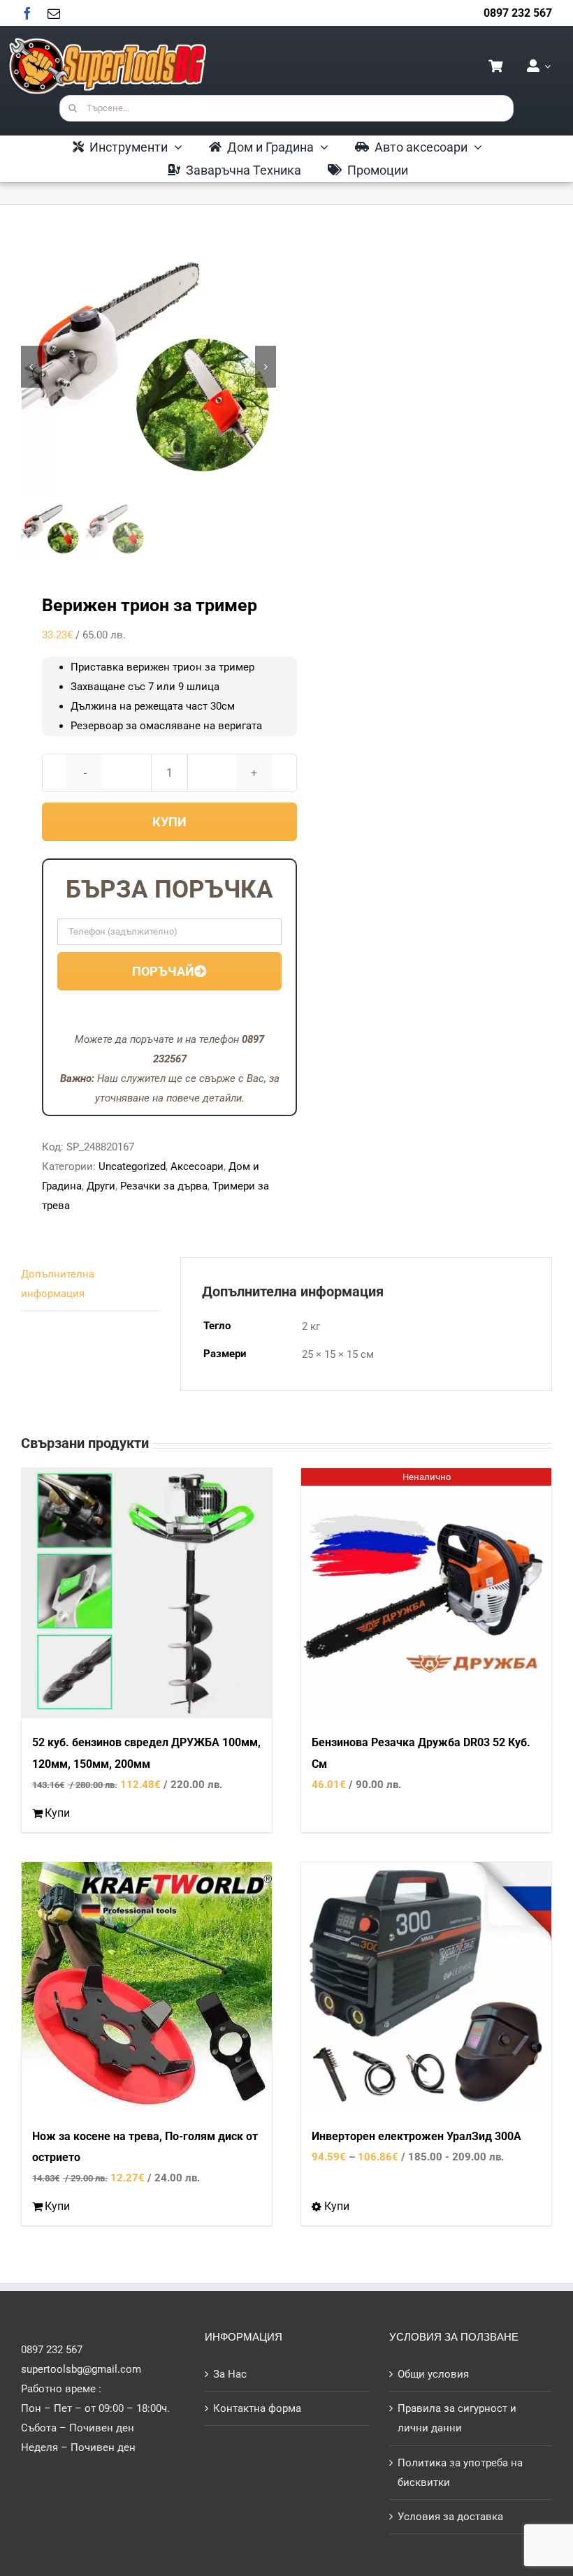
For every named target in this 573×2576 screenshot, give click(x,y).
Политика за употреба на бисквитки (460, 2473)
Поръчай (163, 971)
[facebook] (27, 13)
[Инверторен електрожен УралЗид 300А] (426, 1987)
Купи (169, 822)
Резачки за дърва (164, 1186)
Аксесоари (197, 1166)
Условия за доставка (450, 2517)
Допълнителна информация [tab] (58, 1284)
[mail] (54, 13)
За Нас (230, 2374)
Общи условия (433, 2374)
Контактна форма (257, 2408)
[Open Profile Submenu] (545, 66)
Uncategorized (132, 1166)
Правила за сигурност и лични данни (457, 2418)
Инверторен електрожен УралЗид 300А (416, 2136)
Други (101, 1186)
